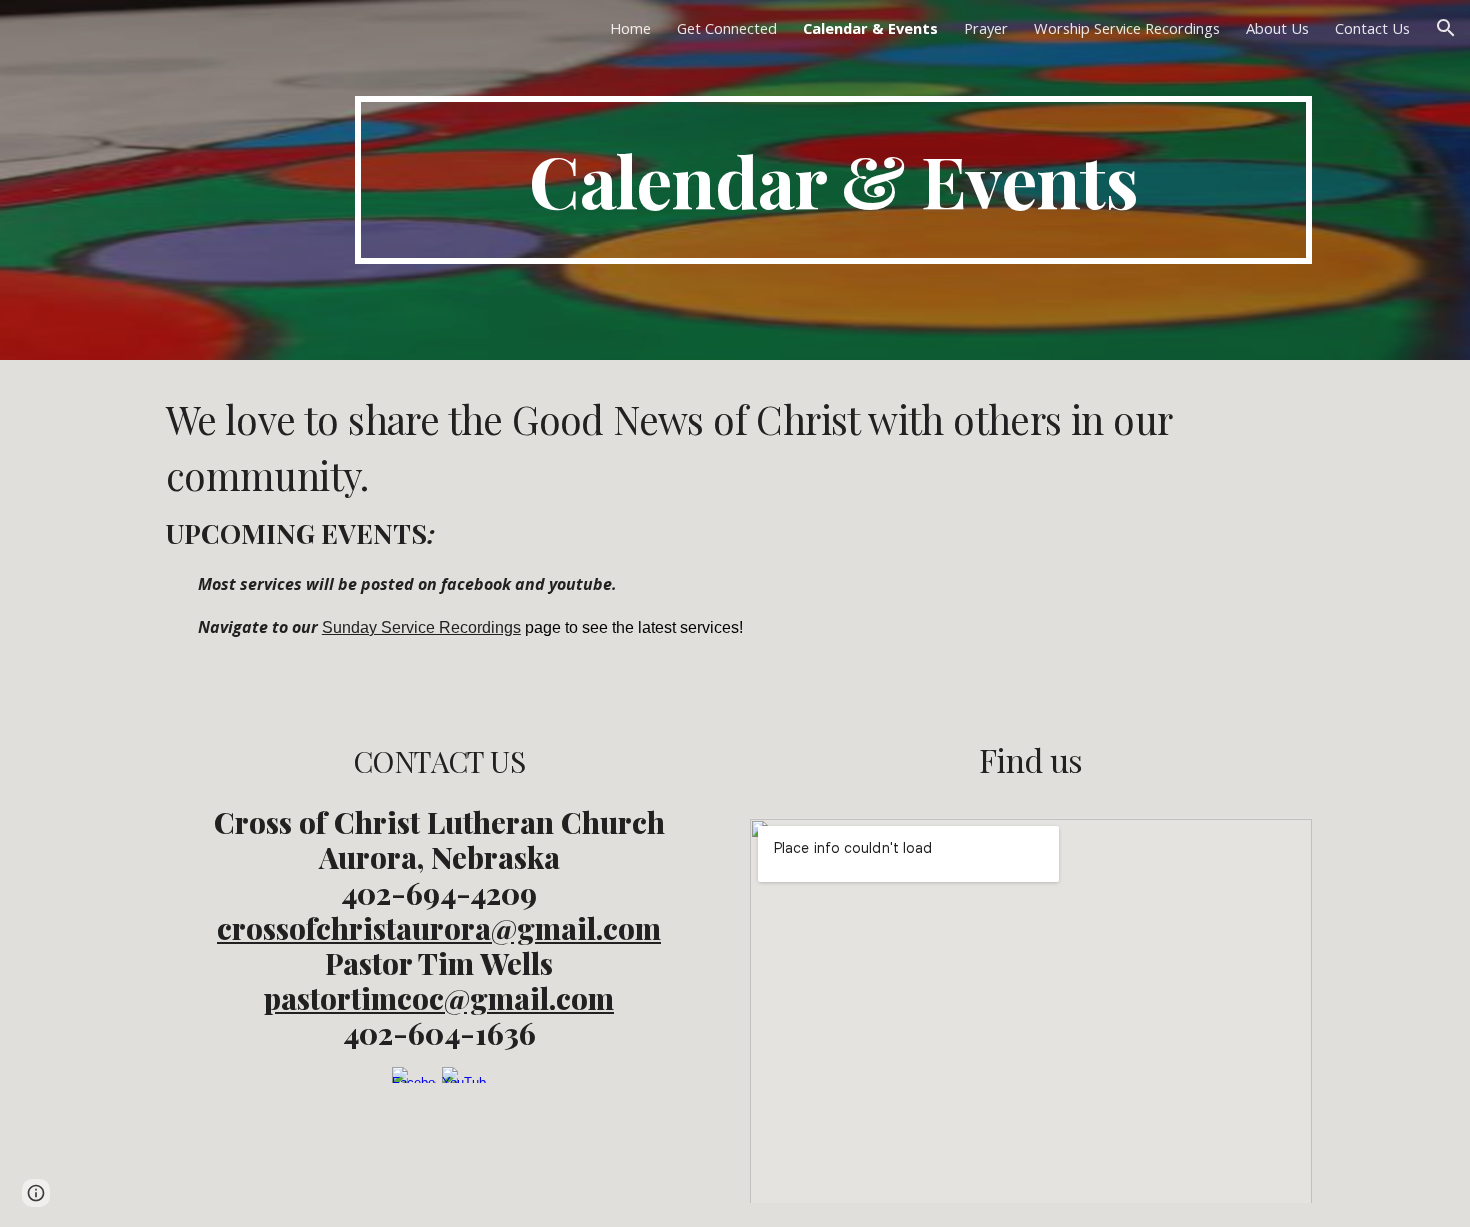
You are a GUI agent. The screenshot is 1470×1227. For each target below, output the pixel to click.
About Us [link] (1277, 28)
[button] (1446, 28)
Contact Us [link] (1372, 28)
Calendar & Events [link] (870, 28)
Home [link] (630, 28)
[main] (833, 180)
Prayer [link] (986, 28)
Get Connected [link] (727, 28)
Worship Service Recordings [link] (1127, 28)
